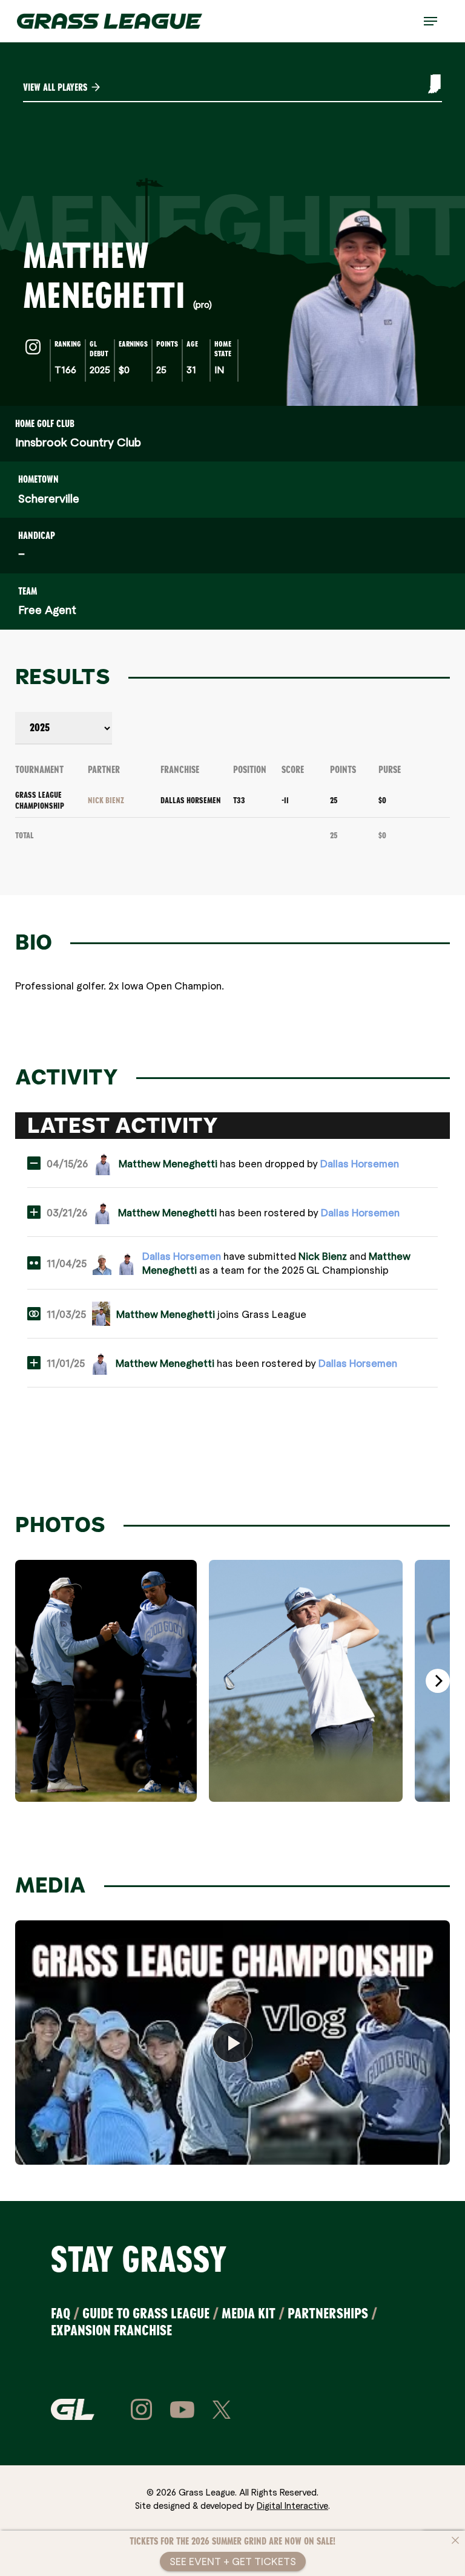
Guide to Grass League (146, 2313)
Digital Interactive (292, 2505)
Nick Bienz (106, 800)
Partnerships (328, 2313)
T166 (65, 369)
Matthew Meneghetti (168, 1163)
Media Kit (249, 2313)
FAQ (61, 2313)
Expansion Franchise (111, 2330)
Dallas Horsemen (191, 800)
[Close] (455, 2540)
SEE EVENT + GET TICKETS (233, 2561)
